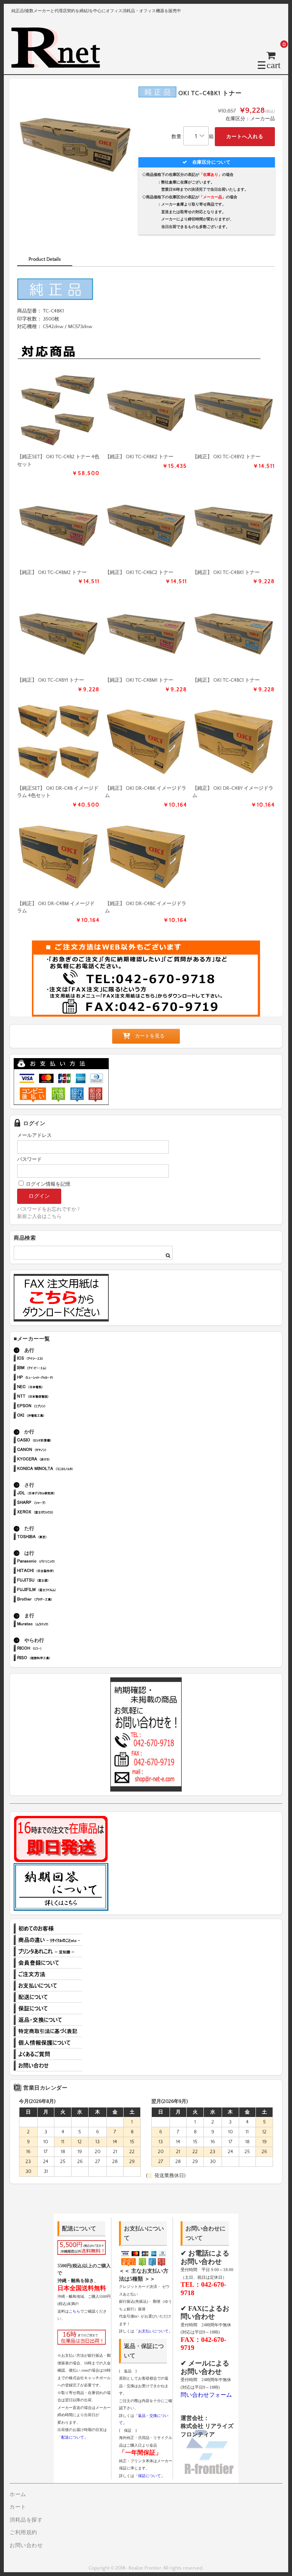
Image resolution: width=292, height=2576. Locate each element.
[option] (75, 145)
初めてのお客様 (48, 1929)
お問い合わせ (48, 2066)
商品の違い (48, 1940)
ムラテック (56, 1625)
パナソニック (56, 1562)
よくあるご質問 (48, 2054)
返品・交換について (48, 2020)
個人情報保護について (48, 2043)
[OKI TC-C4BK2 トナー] (146, 410)
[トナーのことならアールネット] (59, 65)
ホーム (18, 2495)
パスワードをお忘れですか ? (48, 1209)
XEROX (56, 1513)
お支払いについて (48, 1986)
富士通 (56, 1581)
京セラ (56, 1460)
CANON (56, 1450)
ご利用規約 (23, 2533)
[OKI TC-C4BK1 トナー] (234, 526)
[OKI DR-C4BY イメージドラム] (234, 742)
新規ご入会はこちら (39, 1216)
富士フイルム (56, 1590)
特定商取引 (48, 2031)
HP (56, 1378)
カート (18, 2507)
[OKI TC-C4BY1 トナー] (58, 634)
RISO (56, 1659)
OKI (56, 1416)
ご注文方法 (48, 1974)
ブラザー (56, 1600)
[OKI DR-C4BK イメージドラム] (146, 742)
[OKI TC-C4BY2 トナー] (234, 410)
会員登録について (48, 1963)
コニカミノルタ (56, 1469)
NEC (56, 1388)
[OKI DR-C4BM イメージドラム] (58, 857)
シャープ (56, 1503)
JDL (56, 1494)
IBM (56, 1368)
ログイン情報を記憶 (48, 1184)
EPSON (56, 1407)
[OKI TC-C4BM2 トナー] (58, 526)
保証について (48, 2009)
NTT (56, 1397)
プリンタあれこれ (48, 1951)
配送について (48, 1997)
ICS (56, 1359)
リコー (56, 1649)
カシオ (56, 1441)
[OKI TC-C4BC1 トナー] (234, 634)
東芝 (56, 1537)
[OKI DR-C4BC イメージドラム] (146, 857)
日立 (56, 1571)
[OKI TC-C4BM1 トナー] (146, 634)
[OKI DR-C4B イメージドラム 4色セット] (58, 742)
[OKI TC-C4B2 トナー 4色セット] (58, 410)
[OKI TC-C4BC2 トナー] (146, 526)
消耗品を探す (26, 2520)
